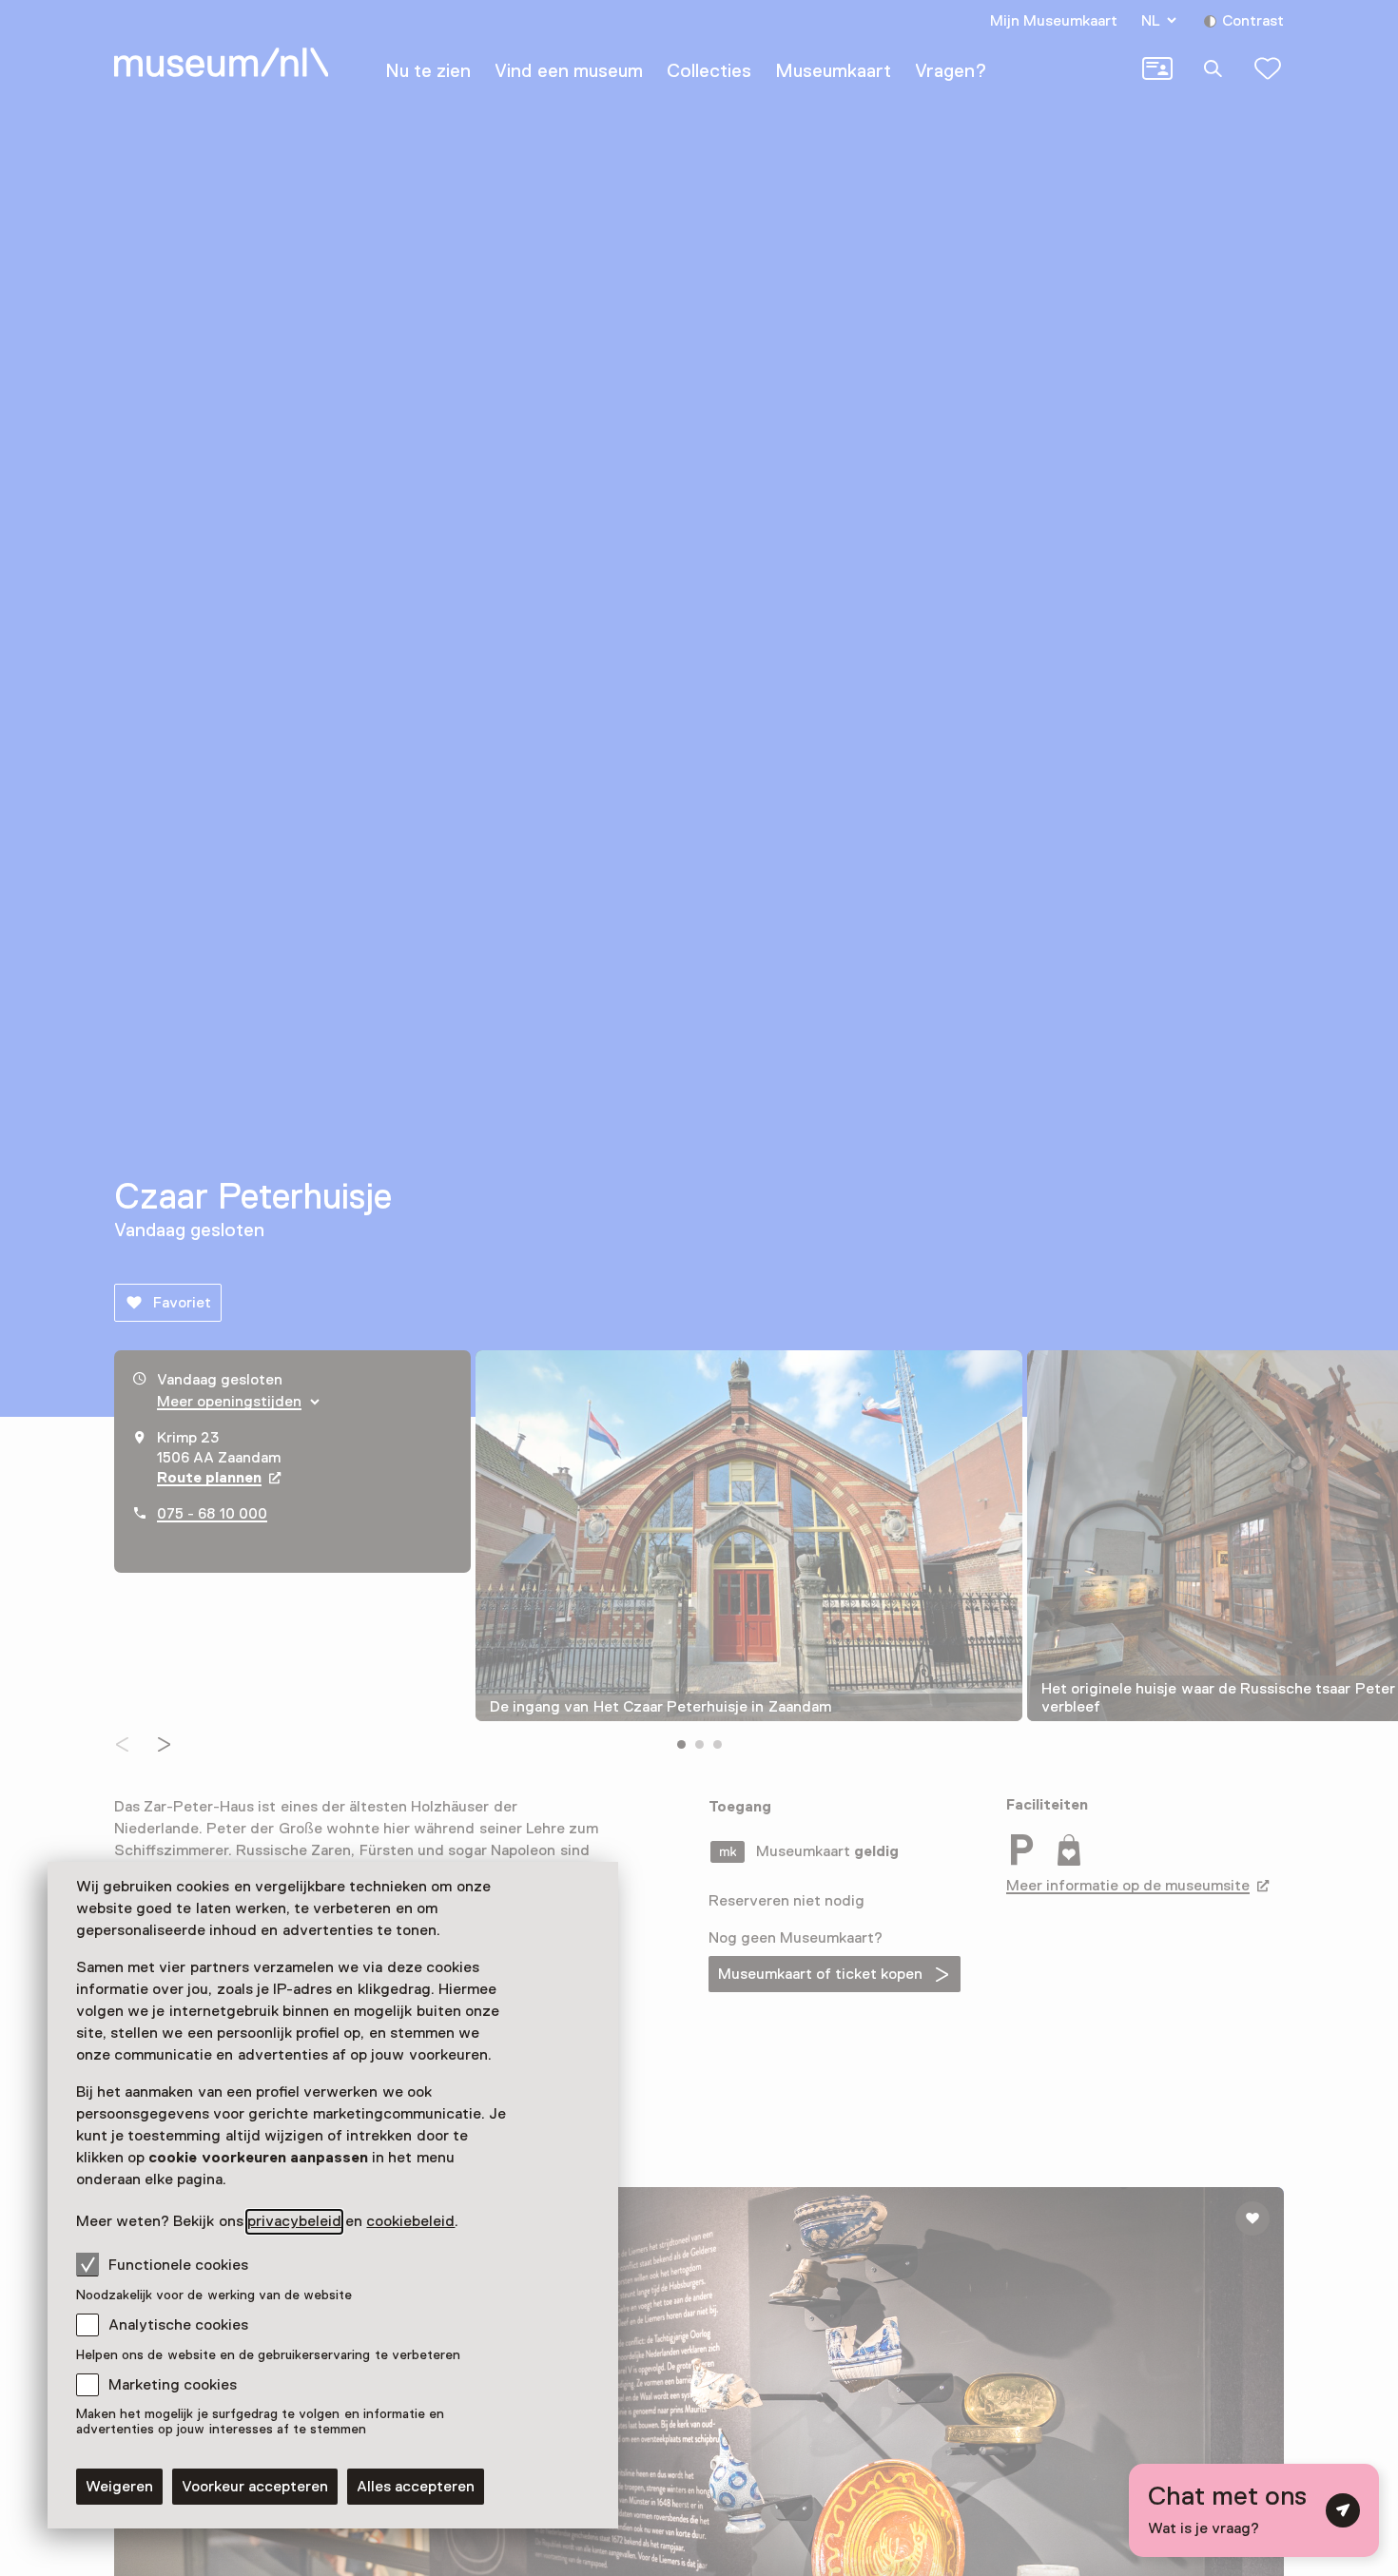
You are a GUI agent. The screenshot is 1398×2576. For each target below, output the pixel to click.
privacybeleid (294, 2221)
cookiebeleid (410, 2221)
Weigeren (119, 2487)
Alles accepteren (416, 2487)
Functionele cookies (178, 2265)
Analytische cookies (178, 2325)
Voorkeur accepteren (255, 2487)
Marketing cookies (173, 2385)
